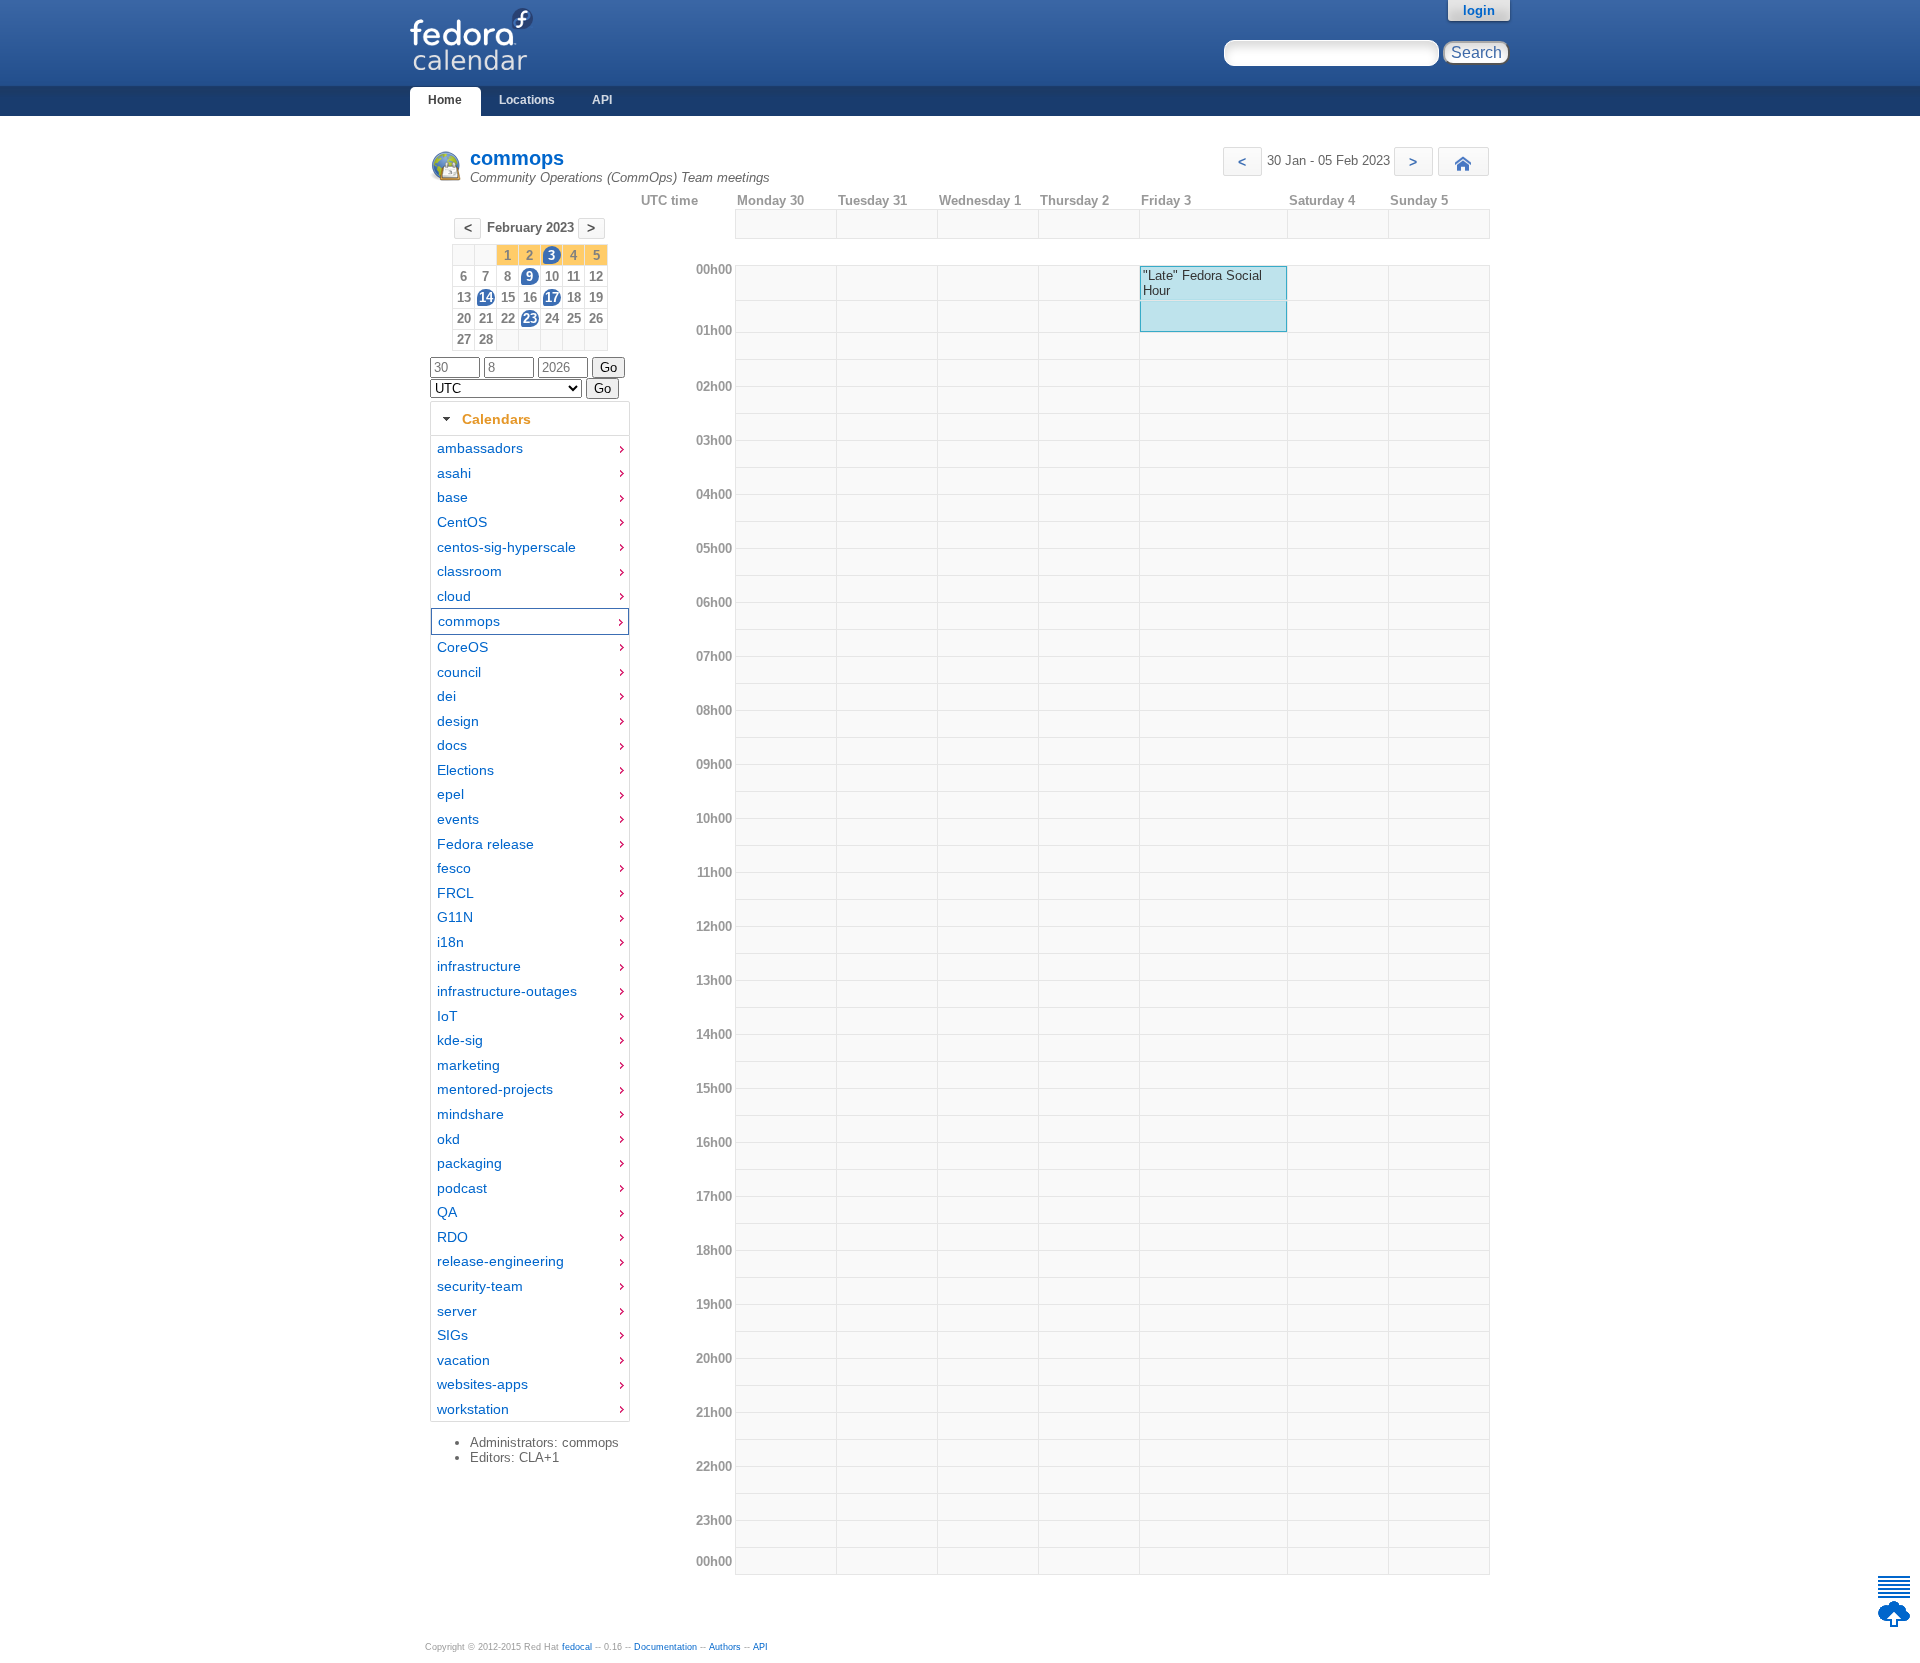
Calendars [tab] (496, 419)
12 (596, 276)
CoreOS (462, 647)
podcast (462, 1188)
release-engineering (500, 1261)
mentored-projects (495, 1089)
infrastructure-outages (507, 991)
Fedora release (485, 844)
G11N (455, 917)
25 (574, 318)
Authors (725, 1647)
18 (574, 297)
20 (464, 318)
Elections (465, 770)
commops (517, 158)
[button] (1242, 161)
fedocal (577, 1647)
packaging (469, 1163)
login (1479, 10)
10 (552, 276)
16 (530, 297)
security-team (480, 1286)
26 (596, 318)
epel (450, 794)
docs (452, 745)
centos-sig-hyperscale (506, 547)
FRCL (455, 893)
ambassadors (480, 448)
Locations (527, 100)
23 (530, 318)
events (458, 819)
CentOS (462, 522)
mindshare (470, 1114)
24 (552, 318)
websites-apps (482, 1384)
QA (447, 1212)
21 (486, 318)
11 (573, 276)
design (458, 721)
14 (486, 297)
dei (446, 696)
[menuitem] (530, 448)
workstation (473, 1409)
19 (596, 297)
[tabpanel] (530, 929)
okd (448, 1139)
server (457, 1311)
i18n (450, 942)
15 (508, 297)
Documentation (665, 1647)
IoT (447, 1016)
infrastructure (479, 966)
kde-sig (460, 1040)
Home (445, 100)
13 (464, 297)
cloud (454, 596)
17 (552, 297)
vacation (463, 1360)
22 (508, 318)
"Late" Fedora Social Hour (1202, 283)
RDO (452, 1237)
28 (486, 339)
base (452, 497)
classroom (469, 571)
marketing (468, 1065)
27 (464, 339)
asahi (454, 473)
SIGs (452, 1335)
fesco (454, 868)
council (459, 672)
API (602, 100)
